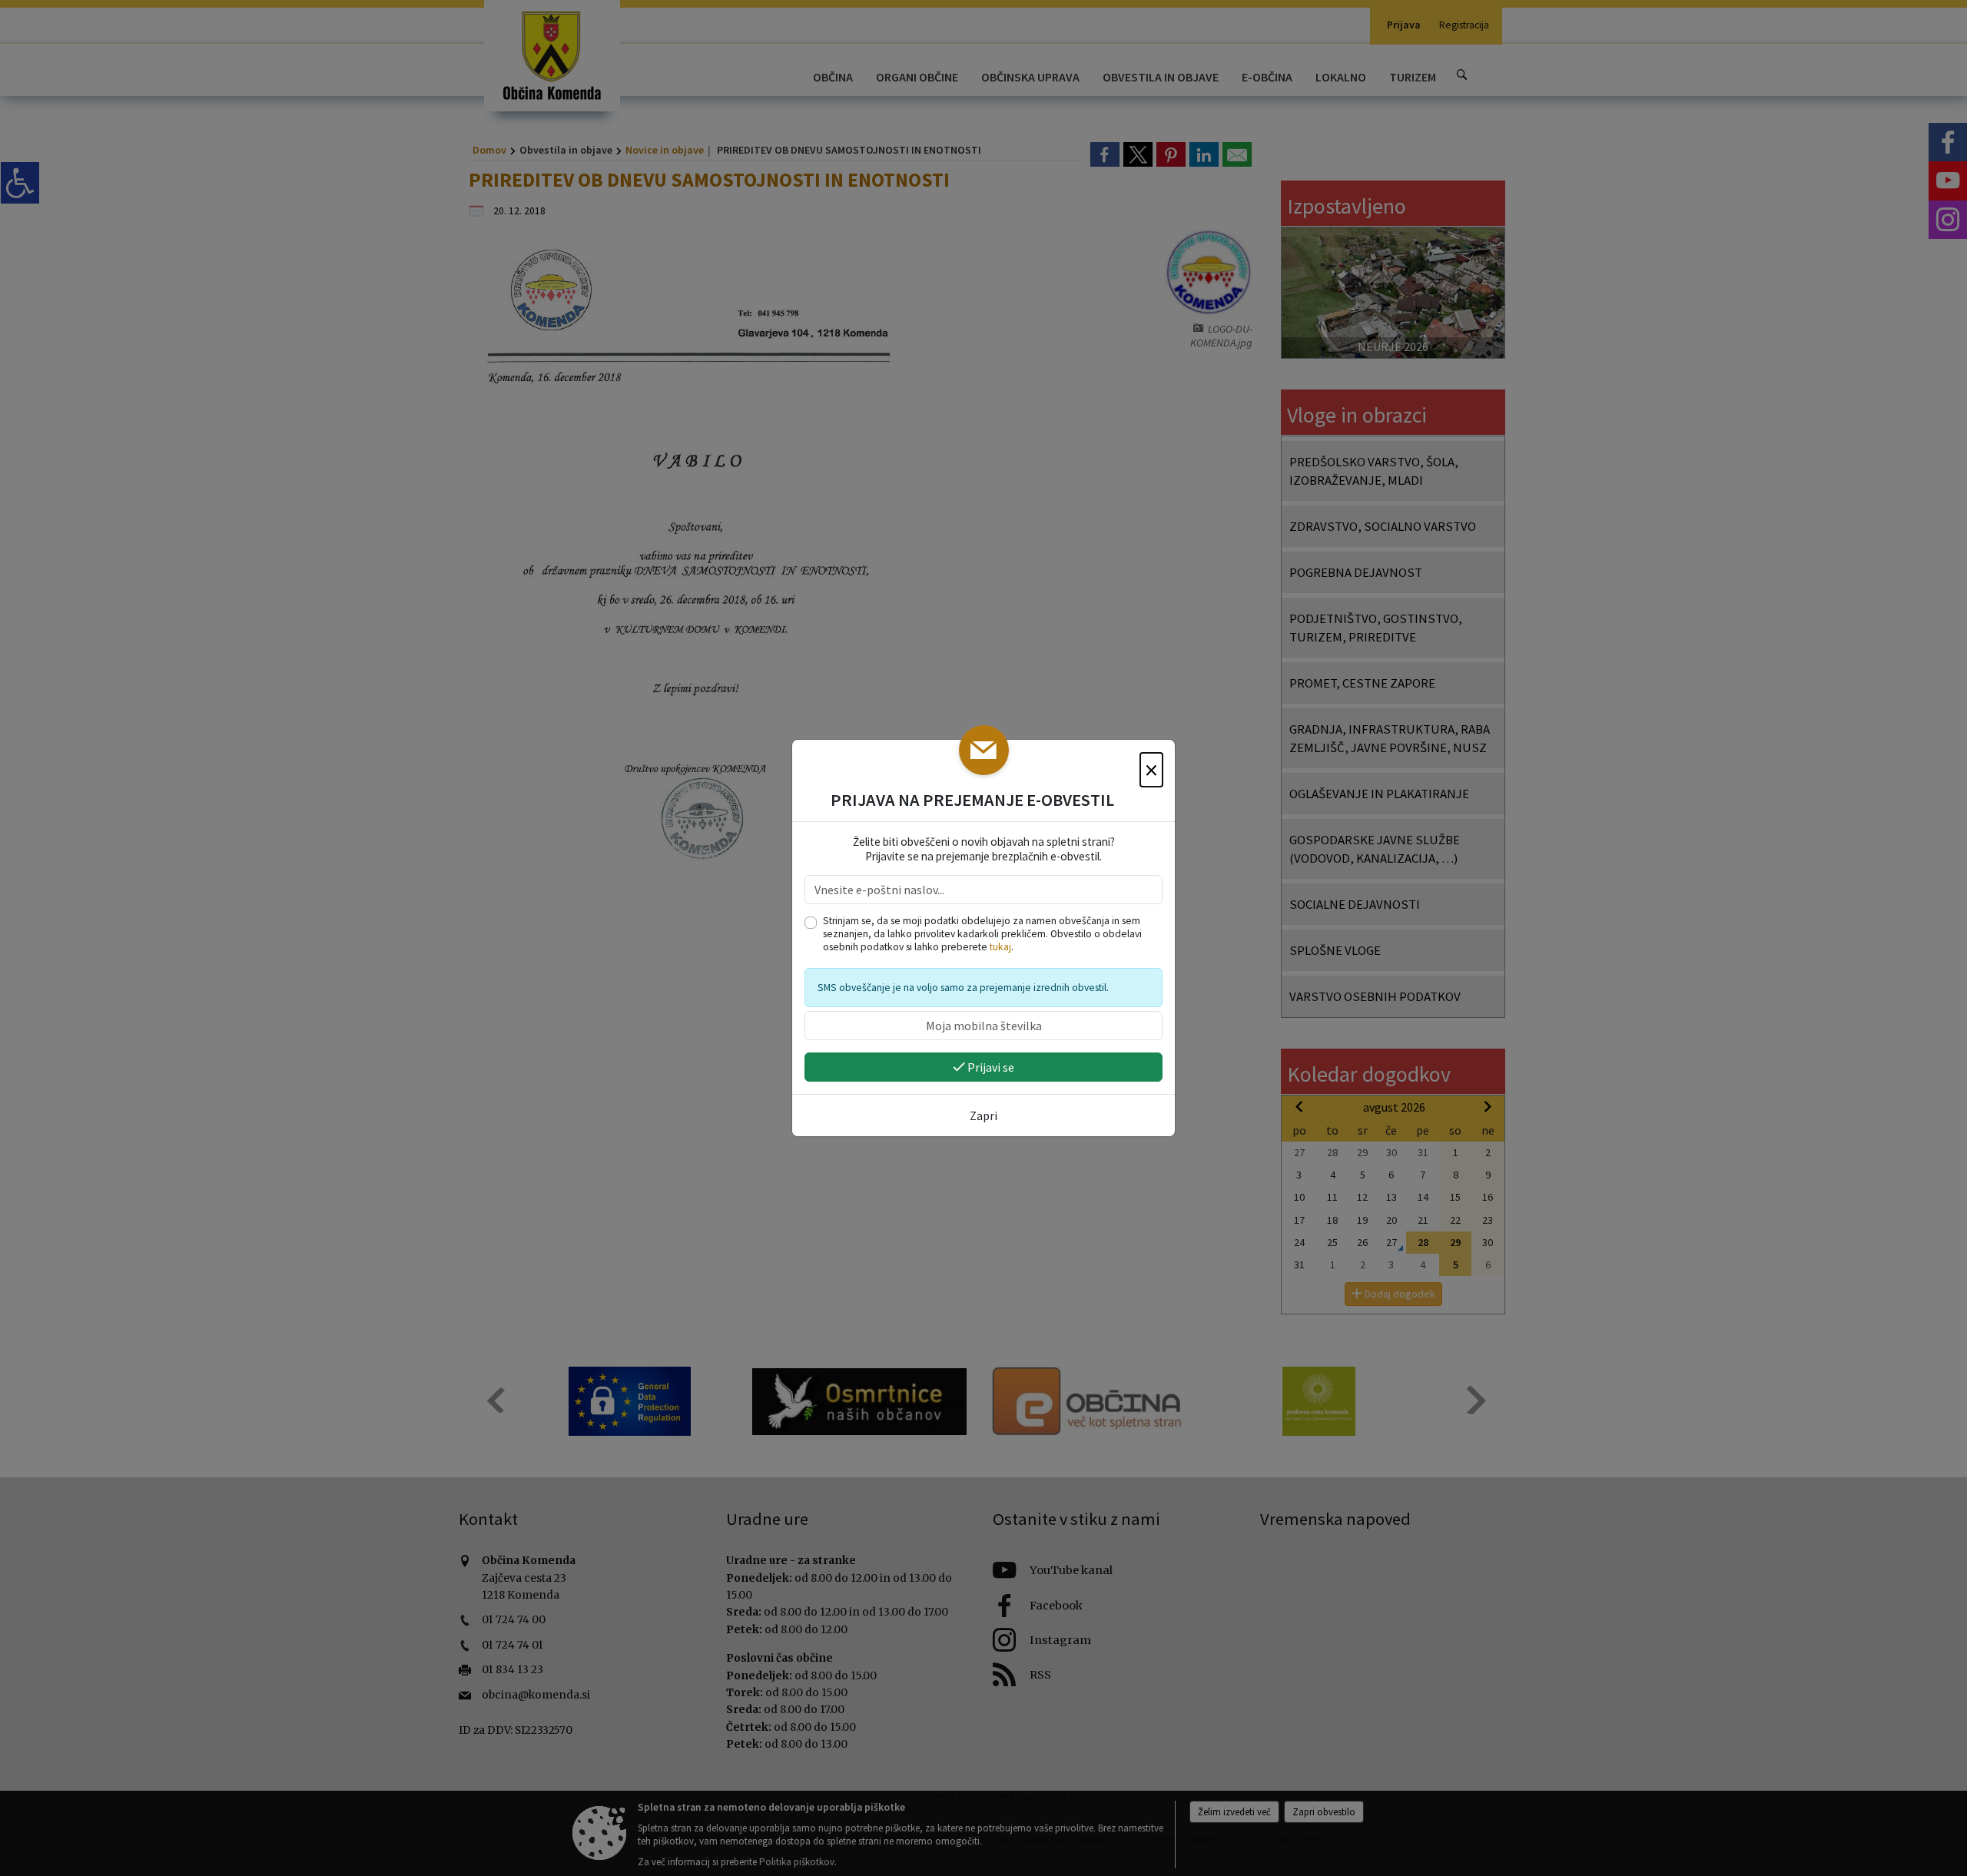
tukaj (1000, 947)
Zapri (983, 1115)
